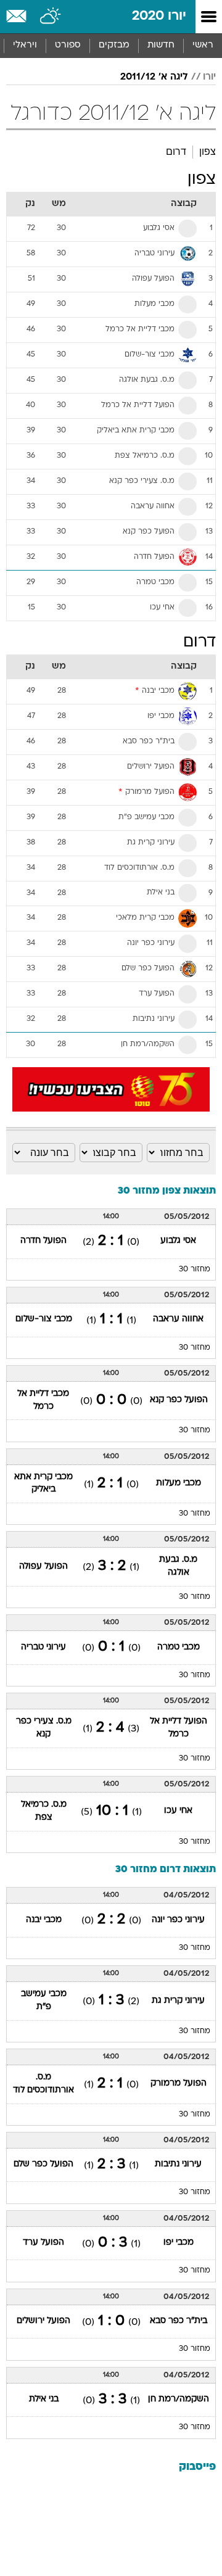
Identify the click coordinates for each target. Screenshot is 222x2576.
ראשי (203, 45)
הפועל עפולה (43, 1567)
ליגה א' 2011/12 (154, 77)
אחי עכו (178, 1811)
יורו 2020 (159, 16)
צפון (208, 151)
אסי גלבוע (178, 1241)
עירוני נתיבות (178, 2164)
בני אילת (44, 2399)
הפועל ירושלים (43, 2321)
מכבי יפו (179, 2243)
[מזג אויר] (51, 17)
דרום (176, 151)
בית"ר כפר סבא (179, 2321)
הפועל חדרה (43, 1241)
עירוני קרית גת (178, 2001)
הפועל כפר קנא (179, 1400)
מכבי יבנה (44, 1920)
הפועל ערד (43, 2243)
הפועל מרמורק (179, 2083)
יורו (209, 77)
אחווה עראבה (178, 1319)
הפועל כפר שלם (43, 2164)
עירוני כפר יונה (178, 1920)
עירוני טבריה (43, 1647)
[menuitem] (161, 46)
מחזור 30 (195, 1269)
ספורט (68, 45)
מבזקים (114, 45)
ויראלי (25, 45)
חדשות (161, 45)
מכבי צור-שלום (44, 1319)
